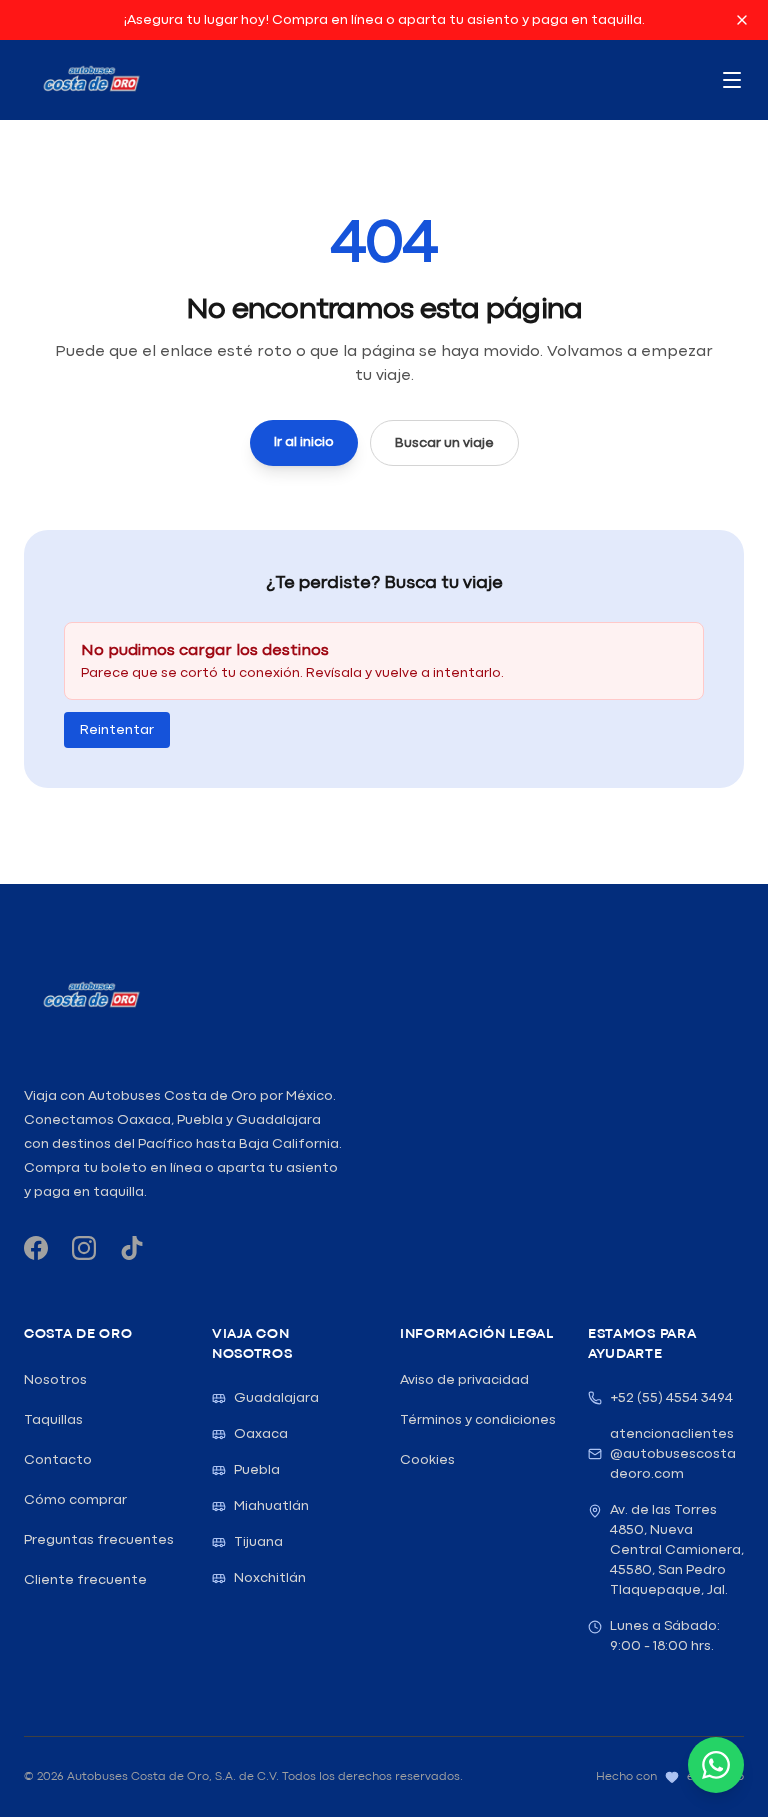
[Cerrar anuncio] (742, 20)
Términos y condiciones (478, 1420)
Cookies (427, 1460)
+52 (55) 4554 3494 (671, 1398)
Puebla (257, 1470)
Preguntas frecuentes (99, 1540)
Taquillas (53, 1420)
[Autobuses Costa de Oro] (90, 996)
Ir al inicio (304, 442)
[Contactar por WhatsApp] (716, 1765)
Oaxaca (261, 1434)
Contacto (58, 1460)
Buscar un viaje (444, 443)
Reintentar (117, 730)
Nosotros (55, 1380)
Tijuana (258, 1542)
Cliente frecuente (85, 1580)
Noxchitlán (270, 1578)
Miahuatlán (271, 1506)
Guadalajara (276, 1398)
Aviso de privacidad (464, 1380)
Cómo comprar (75, 1500)
